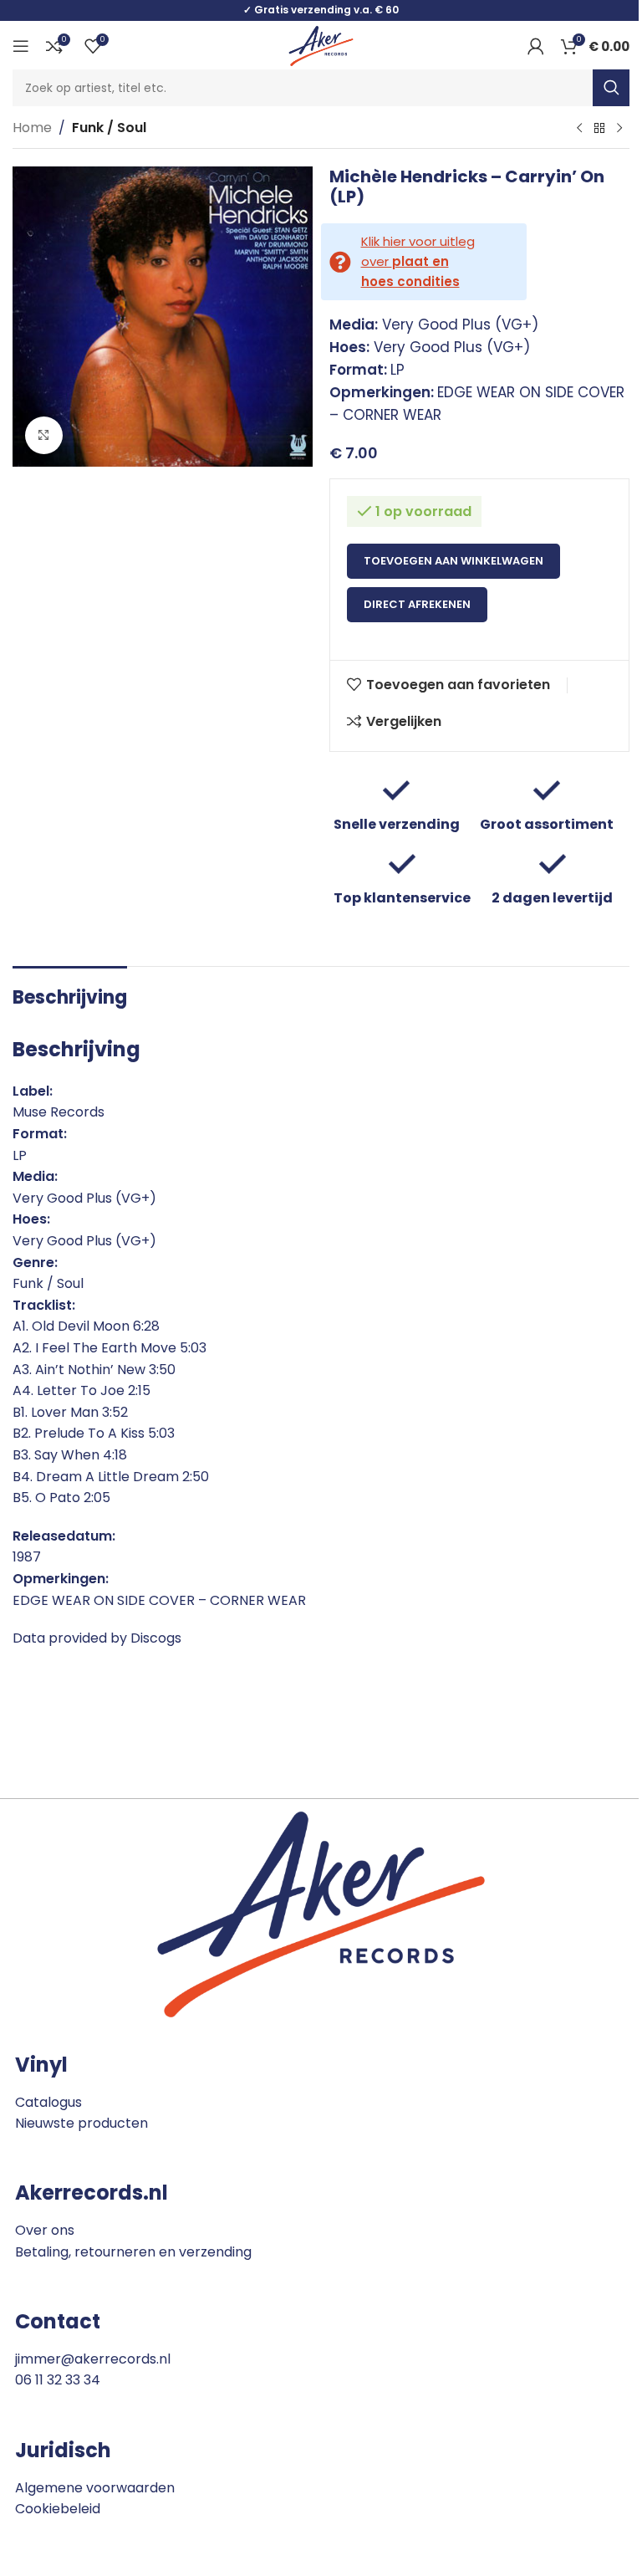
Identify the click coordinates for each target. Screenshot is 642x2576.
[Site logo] (321, 45)
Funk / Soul (109, 128)
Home (32, 128)
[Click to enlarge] (44, 435)
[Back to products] (599, 129)
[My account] (536, 46)
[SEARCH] (611, 88)
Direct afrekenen (417, 604)
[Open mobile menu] (21, 46)
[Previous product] (579, 129)
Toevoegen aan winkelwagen (453, 561)
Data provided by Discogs (97, 1638)
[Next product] (619, 129)
